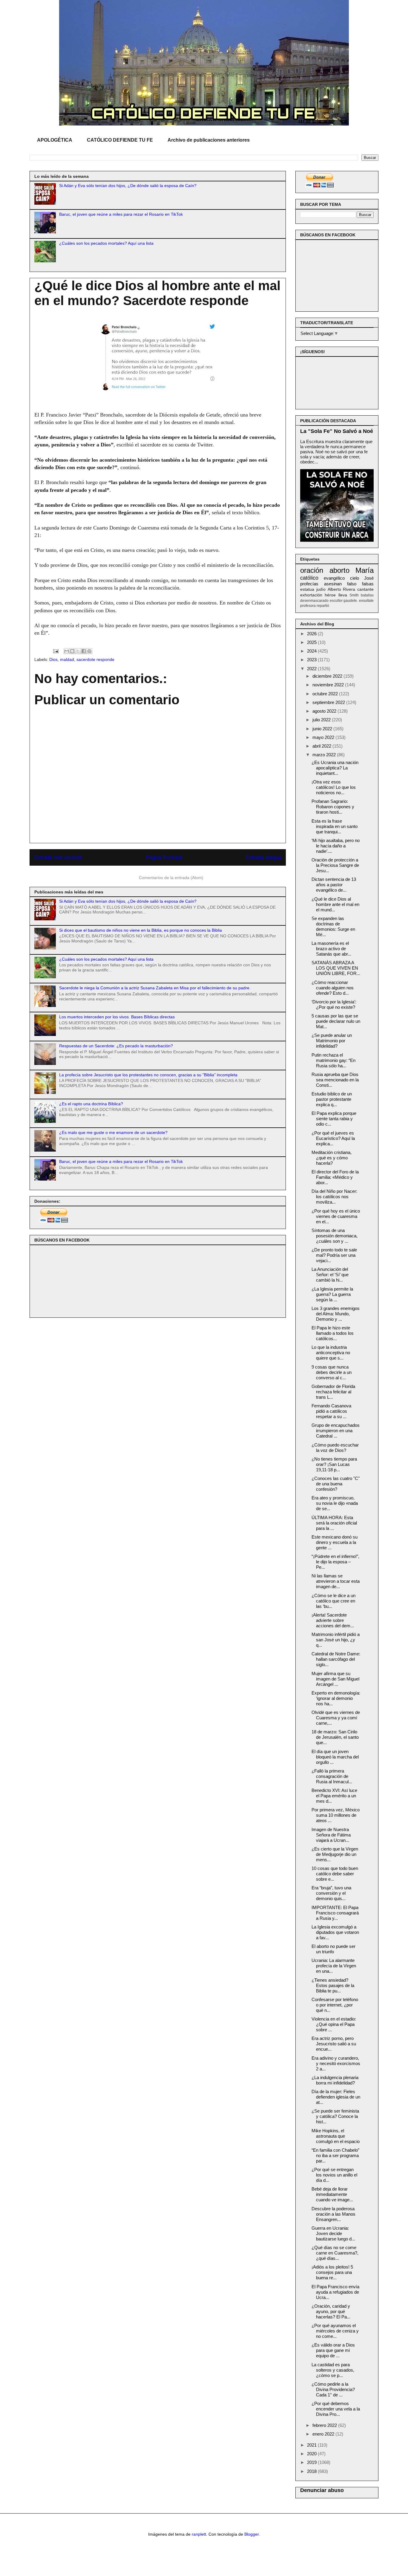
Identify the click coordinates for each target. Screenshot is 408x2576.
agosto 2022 (325, 711)
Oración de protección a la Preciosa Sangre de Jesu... (335, 865)
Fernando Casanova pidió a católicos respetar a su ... (331, 1411)
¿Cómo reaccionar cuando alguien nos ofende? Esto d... (333, 988)
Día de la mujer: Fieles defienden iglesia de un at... (336, 2097)
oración (312, 570)
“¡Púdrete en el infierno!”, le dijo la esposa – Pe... (335, 1562)
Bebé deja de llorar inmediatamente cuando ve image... (332, 2194)
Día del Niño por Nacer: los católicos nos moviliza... (334, 1197)
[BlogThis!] (72, 651)
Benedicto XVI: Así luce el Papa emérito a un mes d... (334, 1796)
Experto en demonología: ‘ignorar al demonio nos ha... (336, 1698)
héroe (330, 595)
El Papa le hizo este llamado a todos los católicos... (333, 1333)
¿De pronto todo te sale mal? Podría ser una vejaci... (334, 1255)
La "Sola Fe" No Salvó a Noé (337, 431)
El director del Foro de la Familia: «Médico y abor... (335, 1177)
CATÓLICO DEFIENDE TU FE (120, 140)
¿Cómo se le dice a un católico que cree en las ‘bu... (333, 1601)
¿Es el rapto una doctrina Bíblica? (91, 1104)
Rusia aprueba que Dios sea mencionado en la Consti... (335, 1080)
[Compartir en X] (78, 651)
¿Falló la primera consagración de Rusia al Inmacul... (332, 1776)
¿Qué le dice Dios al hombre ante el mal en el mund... (335, 904)
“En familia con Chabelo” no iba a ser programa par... (335, 2155)
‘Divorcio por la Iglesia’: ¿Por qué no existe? (334, 1004)
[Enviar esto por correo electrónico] (67, 651)
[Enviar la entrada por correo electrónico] (55, 651)
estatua (307, 589)
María (365, 570)
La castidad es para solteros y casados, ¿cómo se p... (333, 2370)
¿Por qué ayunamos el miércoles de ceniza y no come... (335, 2331)
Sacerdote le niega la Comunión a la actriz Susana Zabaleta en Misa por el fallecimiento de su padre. (155, 988)
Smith (354, 595)
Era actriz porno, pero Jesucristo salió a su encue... (334, 2044)
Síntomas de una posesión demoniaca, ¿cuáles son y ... (335, 1236)
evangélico (334, 578)
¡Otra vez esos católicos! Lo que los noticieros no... (334, 787)
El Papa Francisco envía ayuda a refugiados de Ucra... (335, 2292)
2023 (312, 660)
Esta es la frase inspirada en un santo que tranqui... (335, 826)
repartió (323, 606)
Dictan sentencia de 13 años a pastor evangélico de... (334, 885)
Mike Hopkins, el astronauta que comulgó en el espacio (336, 2136)
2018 (312, 2471)
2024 (312, 651)
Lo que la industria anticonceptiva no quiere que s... (331, 1353)
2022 (312, 669)
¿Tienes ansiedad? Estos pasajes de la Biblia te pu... (333, 1985)
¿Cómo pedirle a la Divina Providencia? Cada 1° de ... (333, 2389)
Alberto (334, 589)
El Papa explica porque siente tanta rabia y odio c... (334, 1119)
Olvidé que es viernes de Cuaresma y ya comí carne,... (336, 1718)
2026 (312, 634)
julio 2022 (322, 720)
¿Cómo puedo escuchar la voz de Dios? (335, 1448)
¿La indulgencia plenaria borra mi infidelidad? (335, 2080)
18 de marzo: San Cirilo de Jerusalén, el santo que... (335, 1737)
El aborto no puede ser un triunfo (333, 1949)
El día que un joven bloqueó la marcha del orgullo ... (335, 1757)
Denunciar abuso (322, 2490)
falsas (368, 584)
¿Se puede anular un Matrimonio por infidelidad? (332, 1041)
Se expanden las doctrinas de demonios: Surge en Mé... (333, 926)
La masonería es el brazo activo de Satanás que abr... (331, 949)
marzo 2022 (325, 755)
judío (321, 589)
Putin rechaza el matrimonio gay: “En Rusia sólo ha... (333, 1060)
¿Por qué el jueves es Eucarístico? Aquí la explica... (333, 1138)
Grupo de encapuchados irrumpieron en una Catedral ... (336, 1431)
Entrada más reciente (58, 857)
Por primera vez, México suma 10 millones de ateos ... (336, 1815)
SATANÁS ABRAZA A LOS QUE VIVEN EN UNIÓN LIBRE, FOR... (336, 968)
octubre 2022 (326, 694)
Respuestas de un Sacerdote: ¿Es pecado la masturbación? (116, 1046)
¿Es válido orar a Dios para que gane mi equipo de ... (333, 2350)
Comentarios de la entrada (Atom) (171, 878)
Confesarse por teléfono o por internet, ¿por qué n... (335, 2005)
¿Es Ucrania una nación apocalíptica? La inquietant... (335, 768)
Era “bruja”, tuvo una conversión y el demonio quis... (331, 1893)
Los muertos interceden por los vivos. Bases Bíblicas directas (117, 1017)
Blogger (251, 2534)
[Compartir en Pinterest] (89, 651)
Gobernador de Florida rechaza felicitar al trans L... (333, 1392)
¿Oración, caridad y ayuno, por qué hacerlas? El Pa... (331, 2311)
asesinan (333, 584)
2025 (312, 642)
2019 (312, 2462)
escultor (336, 601)
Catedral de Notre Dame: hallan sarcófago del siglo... (336, 1659)
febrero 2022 (325, 2425)
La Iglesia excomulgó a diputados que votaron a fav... (335, 1932)
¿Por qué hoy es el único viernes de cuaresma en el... (336, 1216)
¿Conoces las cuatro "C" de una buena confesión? (336, 1484)
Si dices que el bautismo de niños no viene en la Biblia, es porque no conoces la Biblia (141, 930)
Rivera (349, 589)
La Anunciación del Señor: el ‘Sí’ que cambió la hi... (330, 1275)
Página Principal (164, 857)
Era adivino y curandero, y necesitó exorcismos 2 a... (336, 2063)
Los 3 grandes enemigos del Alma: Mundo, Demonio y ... (336, 1314)
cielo (355, 578)
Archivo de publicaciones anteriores (209, 140)
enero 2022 (324, 2434)
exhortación (311, 595)
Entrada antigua (264, 857)
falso (352, 584)
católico (309, 578)
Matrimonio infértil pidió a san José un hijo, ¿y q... (336, 1640)
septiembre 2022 (329, 702)
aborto (339, 570)
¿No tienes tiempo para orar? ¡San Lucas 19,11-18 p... (334, 1464)
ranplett (199, 2534)
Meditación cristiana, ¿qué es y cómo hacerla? (332, 1158)
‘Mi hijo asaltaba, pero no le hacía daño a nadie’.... (336, 846)
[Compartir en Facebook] (84, 651)
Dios (53, 659)
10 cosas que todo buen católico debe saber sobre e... (335, 1874)
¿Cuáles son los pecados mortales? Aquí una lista (106, 243)
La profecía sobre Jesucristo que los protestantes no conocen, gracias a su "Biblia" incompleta (148, 1075)
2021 (312, 2445)
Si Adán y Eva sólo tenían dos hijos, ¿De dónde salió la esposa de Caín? (128, 186)
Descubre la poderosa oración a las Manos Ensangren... (333, 2214)
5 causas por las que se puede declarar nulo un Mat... (336, 1021)
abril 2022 (322, 746)
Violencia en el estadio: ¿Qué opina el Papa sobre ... (334, 2024)
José (369, 578)
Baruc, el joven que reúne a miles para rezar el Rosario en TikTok (121, 214)
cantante (365, 589)
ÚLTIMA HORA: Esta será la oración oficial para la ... (334, 1523)
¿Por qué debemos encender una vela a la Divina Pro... (336, 2409)
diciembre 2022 (328, 676)
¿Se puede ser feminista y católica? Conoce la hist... (335, 2116)
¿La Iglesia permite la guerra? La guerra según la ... (332, 1294)
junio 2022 (323, 729)
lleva (343, 595)
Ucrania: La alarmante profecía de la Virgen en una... (334, 1966)
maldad (67, 659)
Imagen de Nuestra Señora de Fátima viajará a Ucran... (331, 1835)
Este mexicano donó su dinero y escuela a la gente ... (335, 1542)
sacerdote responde (95, 659)
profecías (309, 584)
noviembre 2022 (329, 685)
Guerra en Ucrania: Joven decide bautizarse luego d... (333, 2233)
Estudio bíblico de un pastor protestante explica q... (332, 1099)
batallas (367, 595)
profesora (308, 606)
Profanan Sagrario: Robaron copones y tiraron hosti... (333, 807)
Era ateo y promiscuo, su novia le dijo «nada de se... (335, 1503)
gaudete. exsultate (359, 601)
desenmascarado (314, 601)
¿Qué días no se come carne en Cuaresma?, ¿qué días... (335, 2253)
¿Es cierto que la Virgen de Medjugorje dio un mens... (335, 1854)
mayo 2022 (324, 737)
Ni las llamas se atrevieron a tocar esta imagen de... (336, 1581)
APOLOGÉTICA (55, 140)
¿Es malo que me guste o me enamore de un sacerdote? (113, 1132)
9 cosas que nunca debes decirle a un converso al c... (332, 1372)
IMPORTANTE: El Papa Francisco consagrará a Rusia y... (335, 1913)
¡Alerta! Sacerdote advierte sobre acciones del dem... (333, 1620)
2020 (312, 2454)
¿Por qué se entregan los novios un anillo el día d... (334, 2175)
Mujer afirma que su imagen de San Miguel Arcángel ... (335, 1679)
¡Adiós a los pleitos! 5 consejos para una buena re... (332, 2272)
